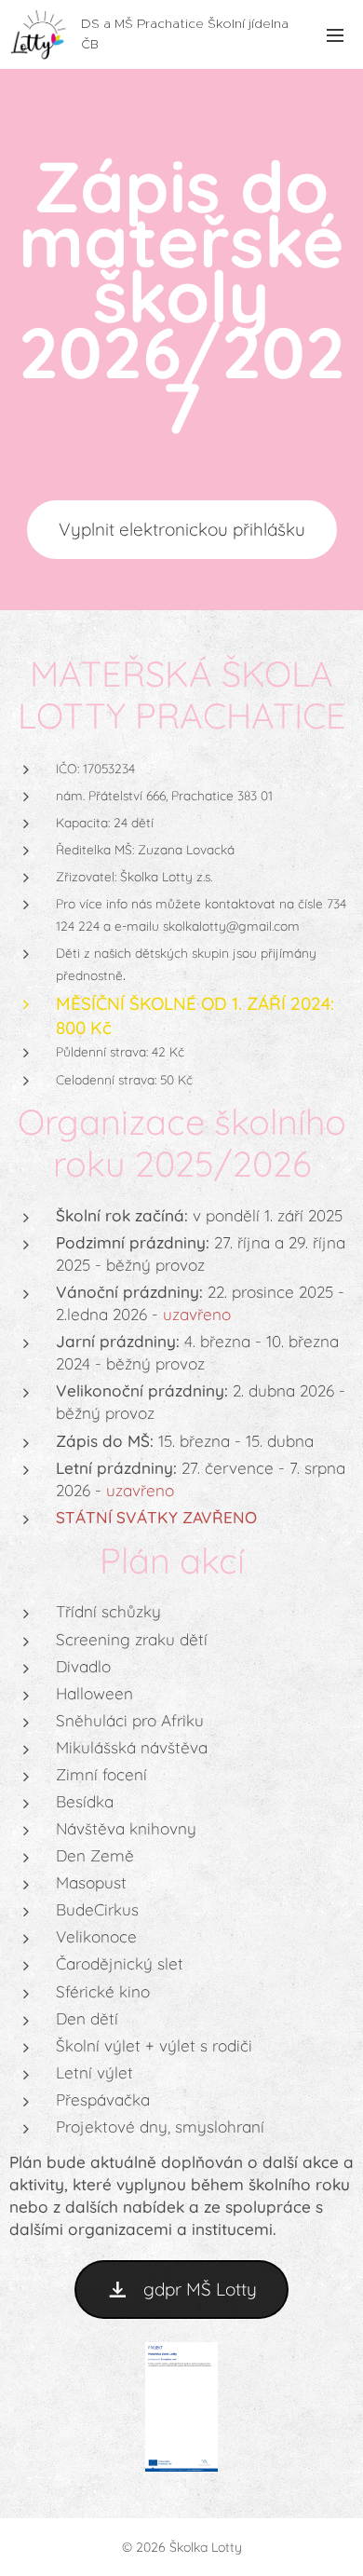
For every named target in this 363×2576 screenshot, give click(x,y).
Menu (335, 34)
